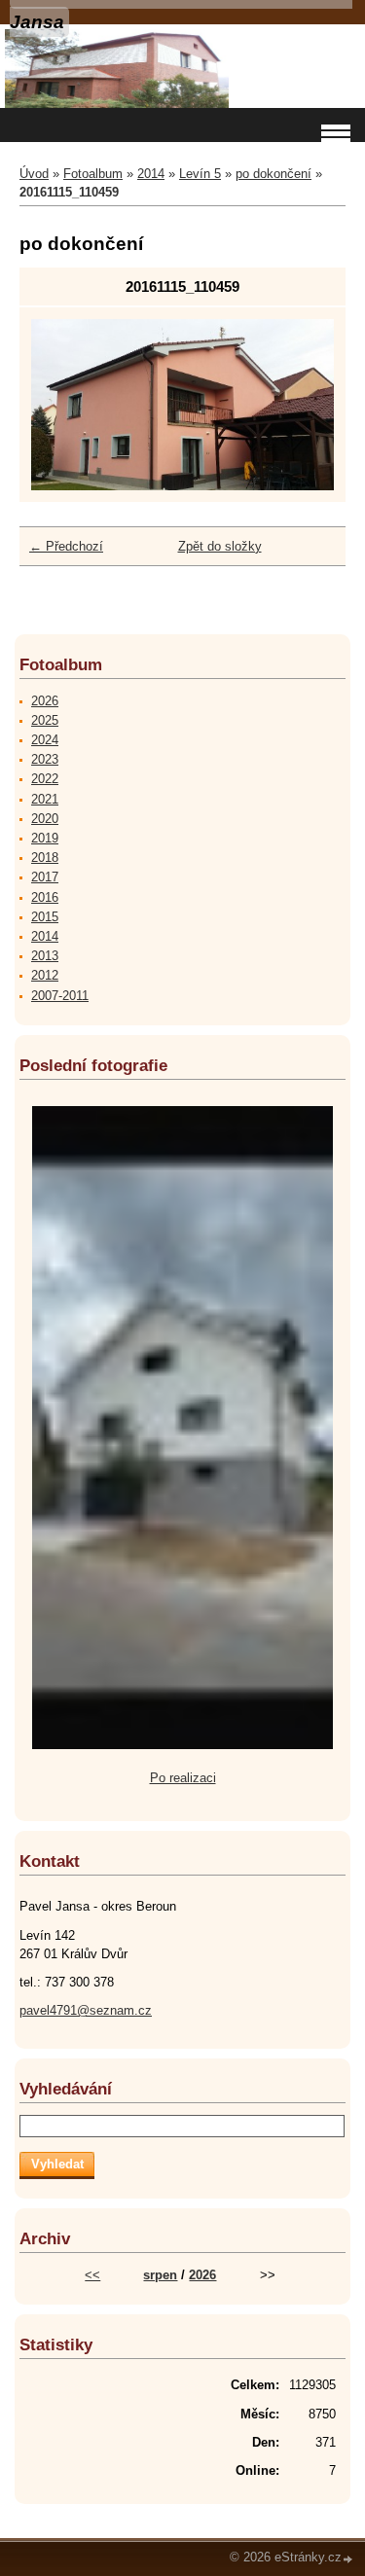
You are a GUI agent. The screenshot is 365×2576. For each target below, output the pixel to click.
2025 (45, 720)
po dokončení (274, 174)
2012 (45, 975)
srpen (160, 2275)
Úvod (34, 174)
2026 (45, 701)
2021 (45, 799)
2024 (45, 740)
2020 (45, 819)
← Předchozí (66, 546)
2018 (45, 858)
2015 (45, 917)
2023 (45, 759)
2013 (45, 956)
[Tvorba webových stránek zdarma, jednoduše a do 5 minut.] (348, 2559)
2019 (45, 838)
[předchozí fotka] (63, 404)
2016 (45, 897)
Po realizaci (183, 1778)
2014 (151, 174)
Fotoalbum (93, 174)
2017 (45, 877)
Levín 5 (200, 174)
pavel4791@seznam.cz (86, 2010)
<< (92, 2275)
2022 (45, 779)
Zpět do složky (220, 546)
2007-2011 (60, 996)
